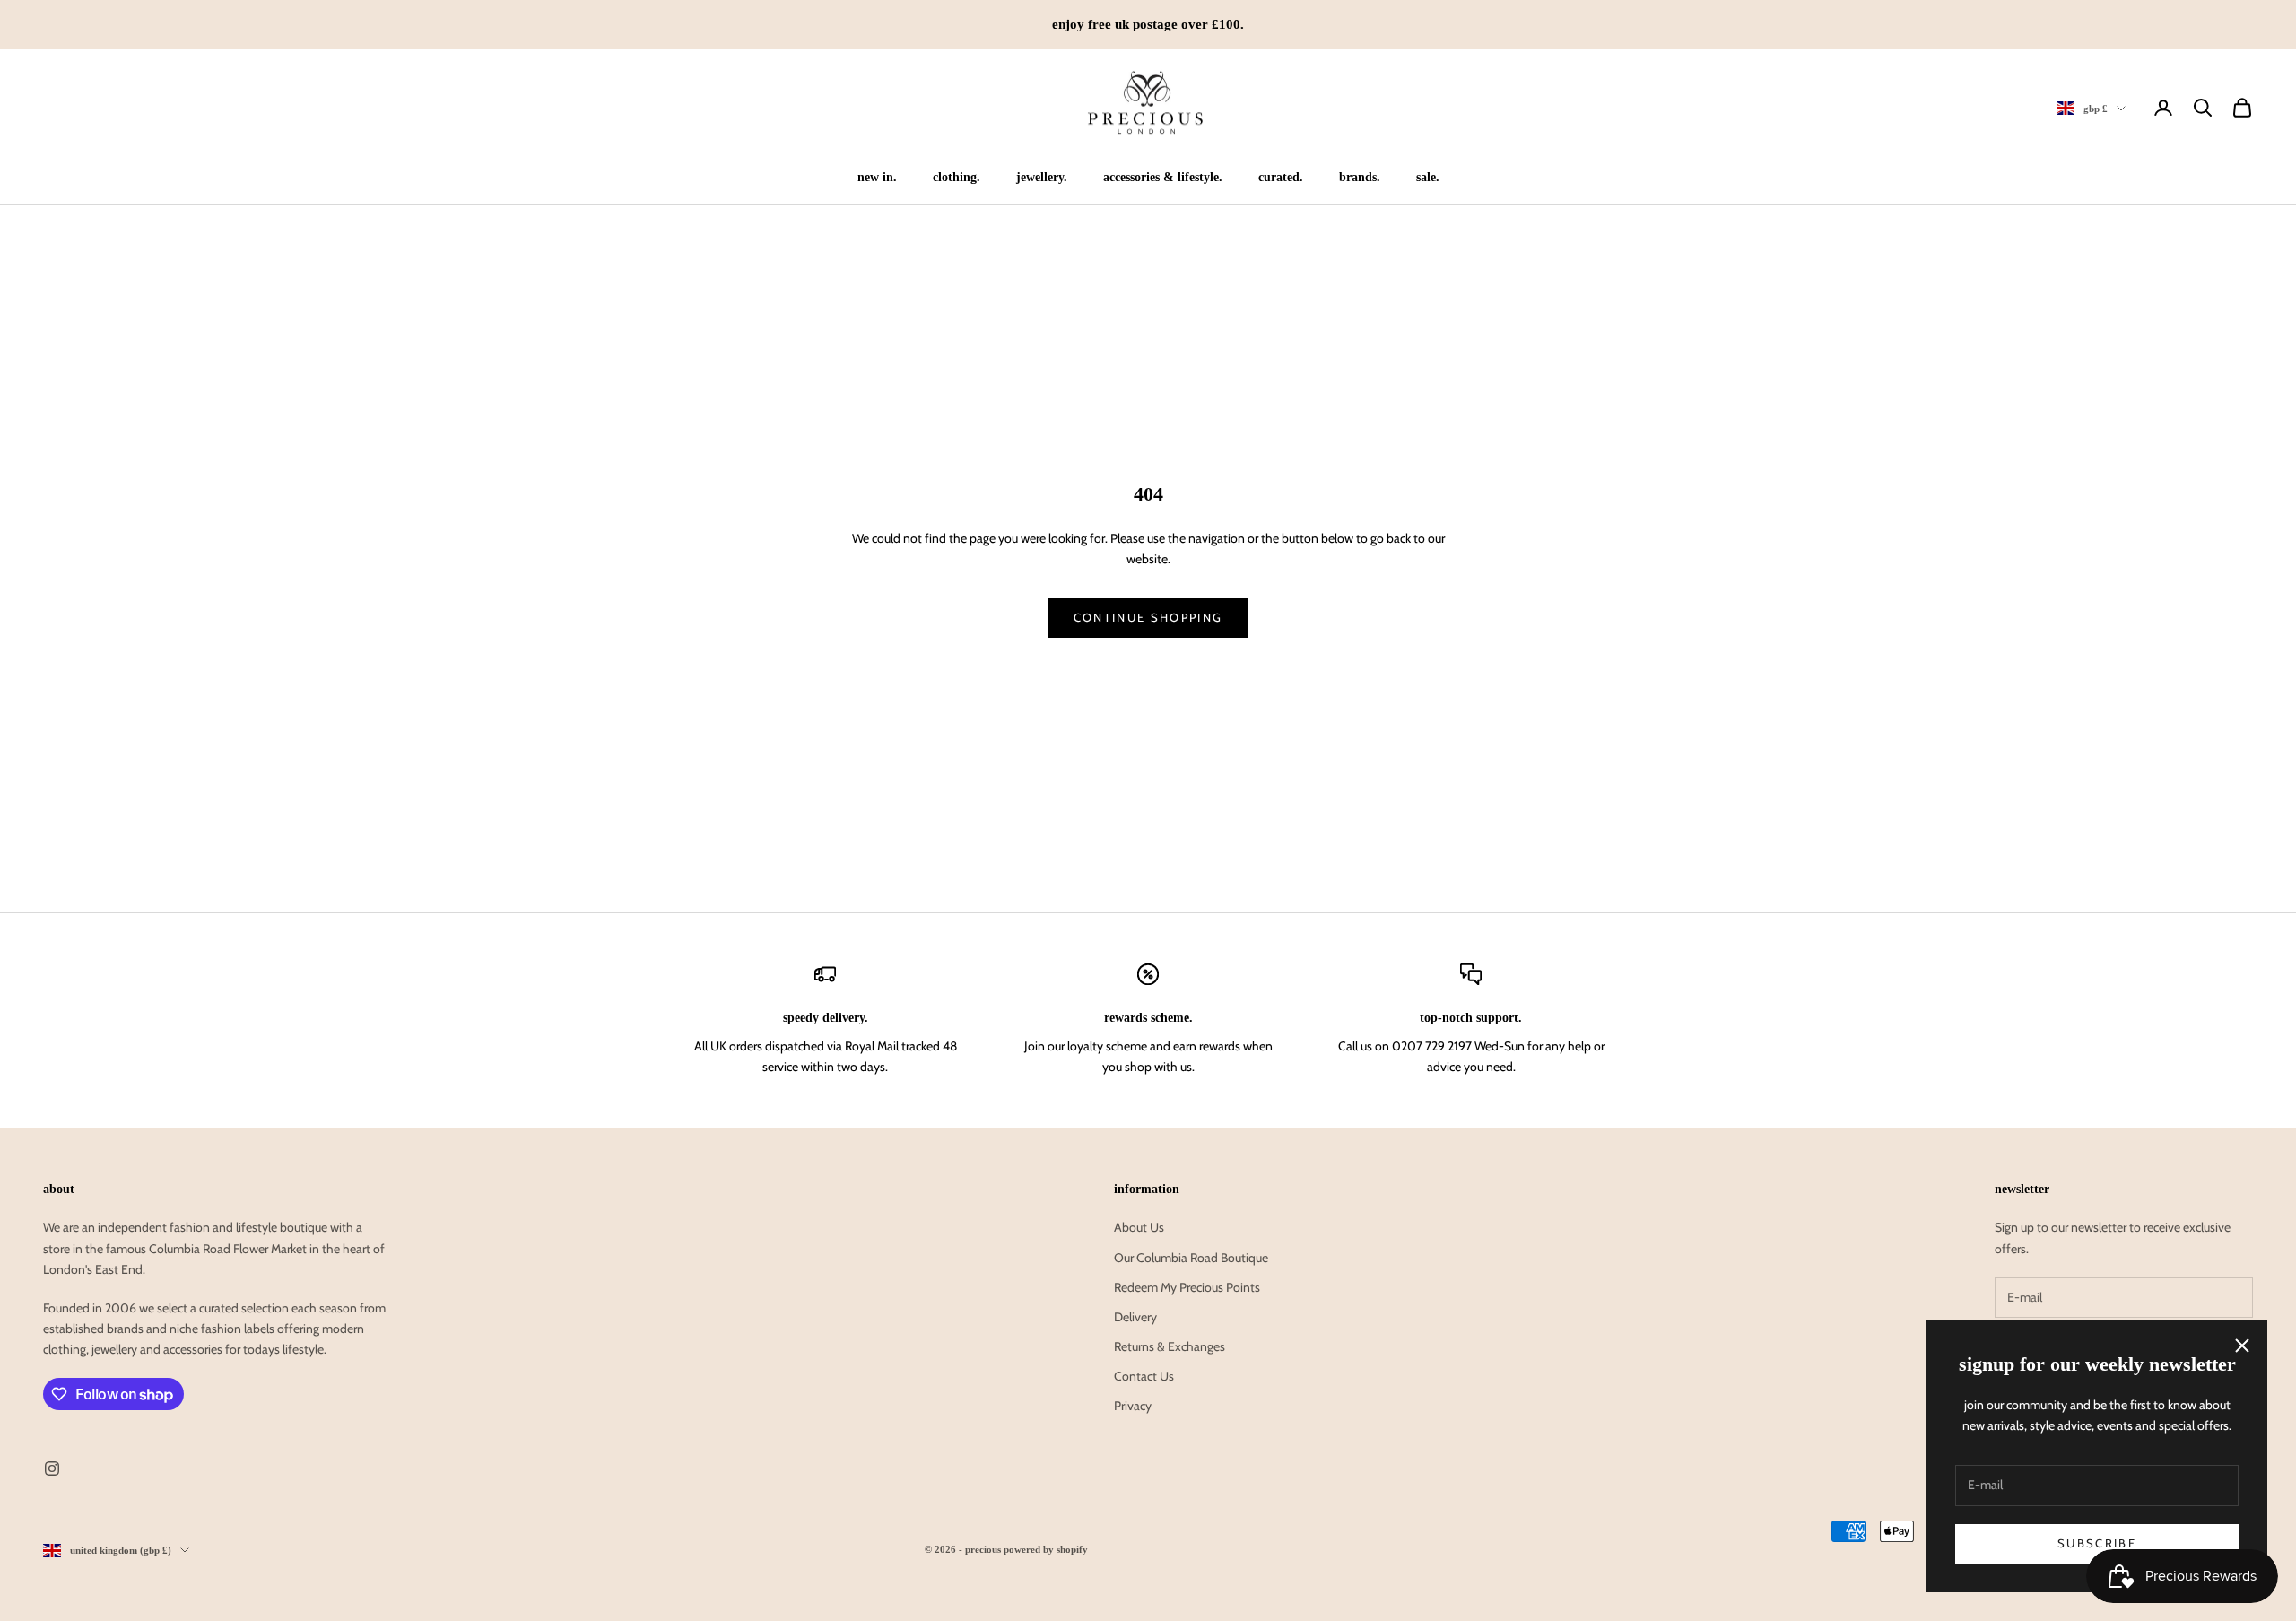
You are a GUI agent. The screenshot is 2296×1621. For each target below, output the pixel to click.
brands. (1360, 177)
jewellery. (1042, 177)
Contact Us (1144, 1376)
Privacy (1133, 1406)
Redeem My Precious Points (1187, 1287)
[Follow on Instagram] (52, 1468)
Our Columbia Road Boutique (1191, 1258)
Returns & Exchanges (1170, 1346)
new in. (877, 177)
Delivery (1135, 1317)
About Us (1139, 1227)
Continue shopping (1148, 617)
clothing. (957, 177)
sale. (1428, 177)
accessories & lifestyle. (1163, 177)
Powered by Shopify (1046, 1549)
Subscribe (2097, 1543)
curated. (1281, 177)
